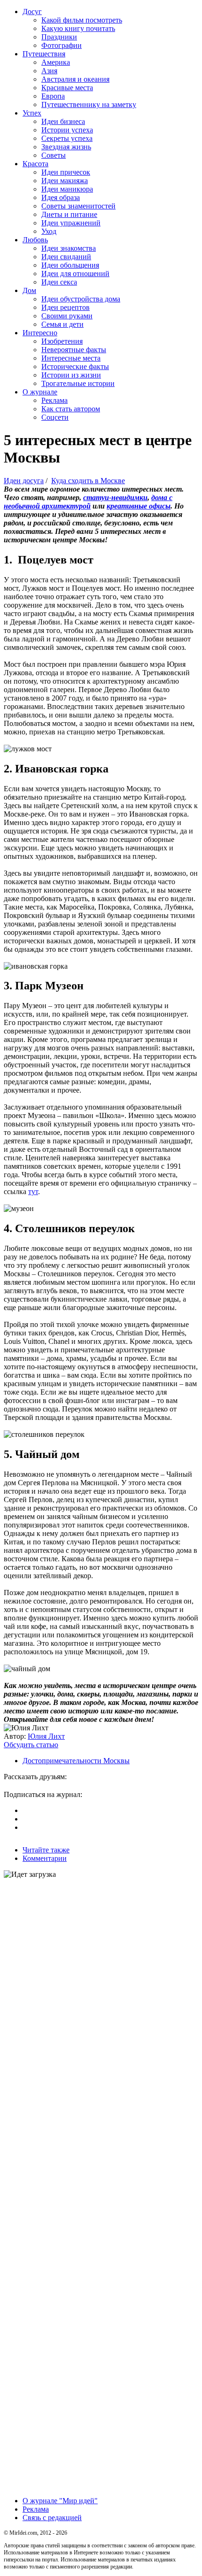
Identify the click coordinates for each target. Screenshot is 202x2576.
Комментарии (45, 1858)
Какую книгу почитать (78, 28)
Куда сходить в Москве (88, 481)
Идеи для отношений (75, 274)
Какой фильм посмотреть (82, 20)
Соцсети (55, 417)
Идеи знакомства (69, 248)
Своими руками (67, 316)
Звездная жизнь (66, 147)
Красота (35, 164)
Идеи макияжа (65, 181)
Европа (53, 96)
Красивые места (67, 88)
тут (33, 1192)
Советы (54, 155)
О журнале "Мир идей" (60, 2501)
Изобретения (62, 341)
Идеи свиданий (66, 257)
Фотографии (62, 45)
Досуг (32, 12)
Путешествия (44, 54)
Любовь (35, 240)
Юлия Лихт (46, 1736)
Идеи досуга (24, 481)
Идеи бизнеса (63, 121)
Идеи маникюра (67, 189)
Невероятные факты (74, 350)
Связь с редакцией (52, 2518)
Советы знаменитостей (78, 206)
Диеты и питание (69, 214)
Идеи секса (59, 282)
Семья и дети (62, 324)
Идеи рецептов (66, 307)
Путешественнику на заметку (89, 104)
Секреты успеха (67, 138)
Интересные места (71, 358)
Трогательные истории (78, 383)
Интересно (40, 333)
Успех (32, 113)
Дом (29, 290)
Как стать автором (71, 409)
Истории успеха (67, 130)
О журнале (40, 392)
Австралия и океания (75, 79)
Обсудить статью (31, 1745)
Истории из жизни (71, 375)
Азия (49, 71)
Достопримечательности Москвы (76, 1761)
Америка (56, 62)
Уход (49, 231)
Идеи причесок (66, 172)
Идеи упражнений (71, 223)
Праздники (59, 37)
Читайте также (46, 1850)
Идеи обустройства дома (81, 299)
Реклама (54, 400)
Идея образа (61, 197)
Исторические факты (75, 366)
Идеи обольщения (70, 265)
